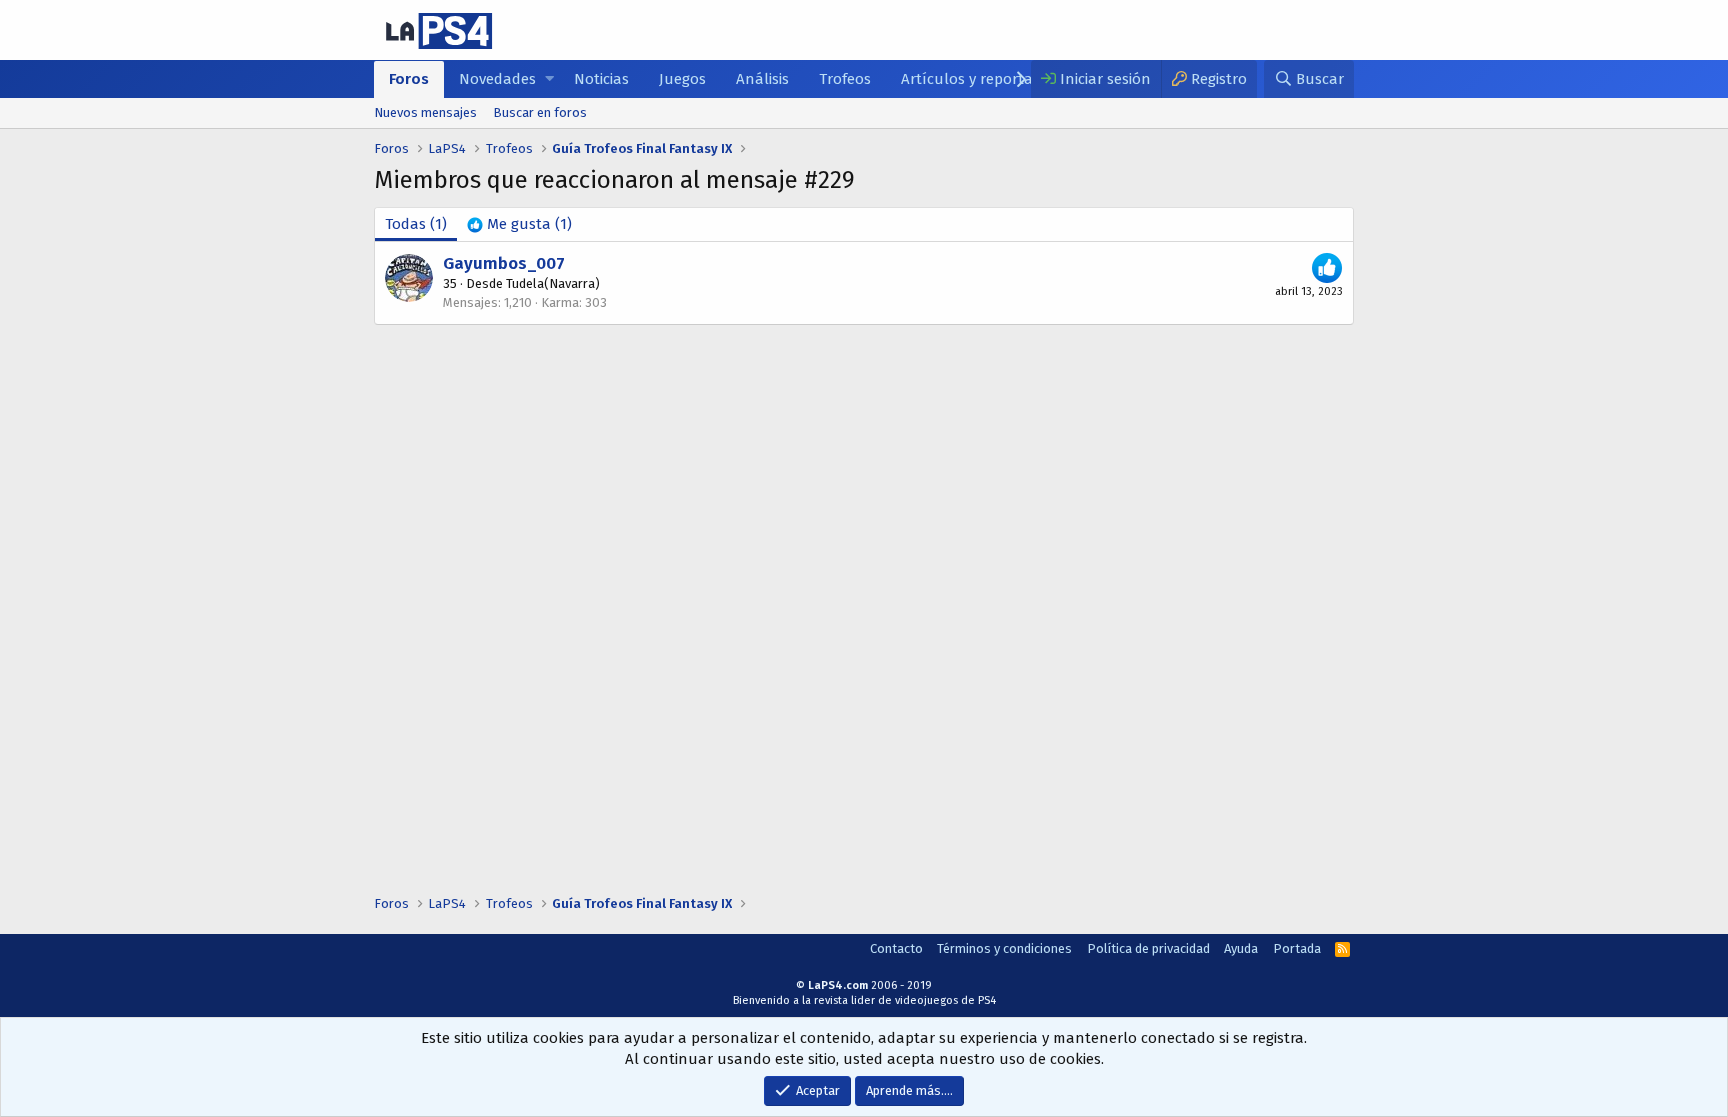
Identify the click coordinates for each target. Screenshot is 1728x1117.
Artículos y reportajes (976, 79)
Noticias (601, 79)
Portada (1297, 948)
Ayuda (1241, 948)
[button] (549, 79)
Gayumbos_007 (504, 263)
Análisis (762, 79)
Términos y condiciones (1004, 948)
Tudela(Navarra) (553, 283)
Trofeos (845, 79)
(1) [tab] (416, 224)
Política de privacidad (1148, 948)
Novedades (497, 79)
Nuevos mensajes (425, 112)
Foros (409, 79)
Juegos (682, 79)
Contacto (896, 948)
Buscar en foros (540, 112)
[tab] (519, 224)
